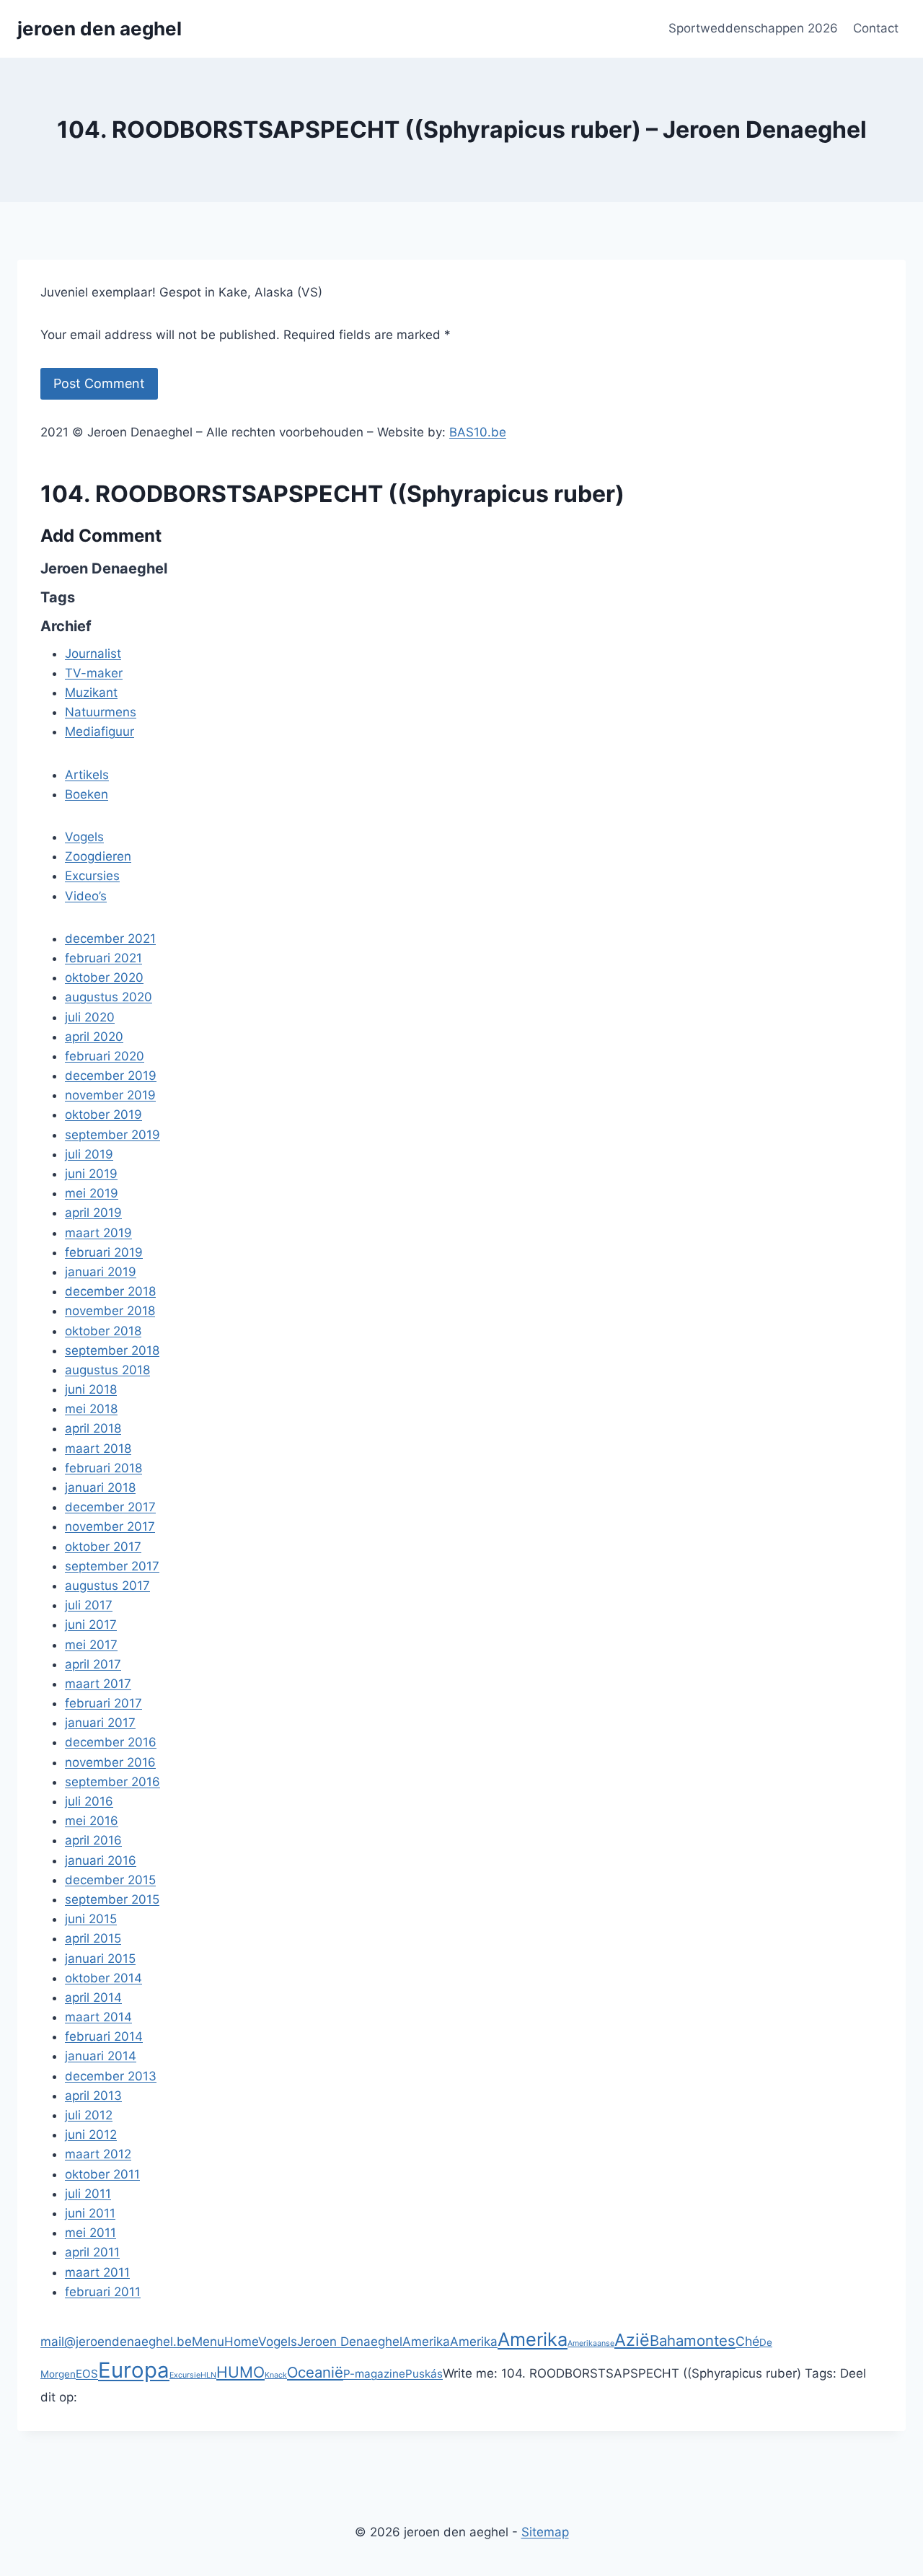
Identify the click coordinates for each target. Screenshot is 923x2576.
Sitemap (545, 2532)
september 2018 (112, 1350)
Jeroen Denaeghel (350, 2342)
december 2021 (110, 938)
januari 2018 (100, 1487)
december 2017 (110, 1507)
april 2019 (93, 1213)
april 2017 (93, 1664)
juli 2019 (89, 1154)
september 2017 (112, 1566)
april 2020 (94, 1037)
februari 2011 (103, 2292)
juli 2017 (89, 1605)
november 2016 (110, 1762)
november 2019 (110, 1095)
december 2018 (110, 1291)
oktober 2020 (104, 977)
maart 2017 (98, 1684)
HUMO (240, 2372)
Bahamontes (693, 2340)
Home (241, 2342)
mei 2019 (92, 1193)
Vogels (278, 2342)
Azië (632, 2340)
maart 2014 (98, 2017)
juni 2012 (91, 2135)
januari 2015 (100, 1959)
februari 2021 (103, 958)
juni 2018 (91, 1389)
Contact (876, 28)
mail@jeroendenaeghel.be (116, 2342)
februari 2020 (105, 1056)
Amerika (426, 2342)
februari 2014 (104, 2036)
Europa (134, 2370)
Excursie (185, 2375)
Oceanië (315, 2372)
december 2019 (111, 1076)
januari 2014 (101, 2056)
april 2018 (93, 1428)
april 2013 (93, 2096)
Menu (208, 2342)
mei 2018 (91, 1409)
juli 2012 (89, 2115)
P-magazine (374, 2374)
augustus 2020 (109, 997)
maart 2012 (98, 2154)
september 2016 (112, 1782)
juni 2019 (91, 1174)
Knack (276, 2375)
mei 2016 (92, 1821)
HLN (208, 2375)
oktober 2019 (103, 1115)
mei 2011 (90, 2233)
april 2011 (92, 2252)
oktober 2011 (102, 2174)
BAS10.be (478, 432)
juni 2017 (91, 1625)
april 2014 (93, 1997)
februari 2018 (103, 1468)
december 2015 (110, 1880)
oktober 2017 (103, 1547)
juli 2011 (88, 2194)
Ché (747, 2341)
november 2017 (110, 1526)
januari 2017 (100, 1723)
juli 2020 (90, 1017)
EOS (87, 2374)
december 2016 (111, 1742)
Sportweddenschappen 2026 (753, 28)
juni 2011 (90, 2213)
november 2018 (110, 1311)
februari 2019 (104, 1252)
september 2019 (112, 1135)
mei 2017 (91, 1645)
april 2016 (93, 1840)
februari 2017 (103, 1703)
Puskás (424, 2374)
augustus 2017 (107, 1586)
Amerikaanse (591, 2343)
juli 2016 (89, 1801)
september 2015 (112, 1899)
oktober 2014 (103, 1978)
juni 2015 (91, 1919)
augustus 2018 (107, 1370)
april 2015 (93, 1938)
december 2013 (111, 2076)
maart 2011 (97, 2272)
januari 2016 (101, 1860)
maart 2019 (98, 1233)
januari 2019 (101, 1272)
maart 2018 (98, 1449)
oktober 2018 (103, 1331)
